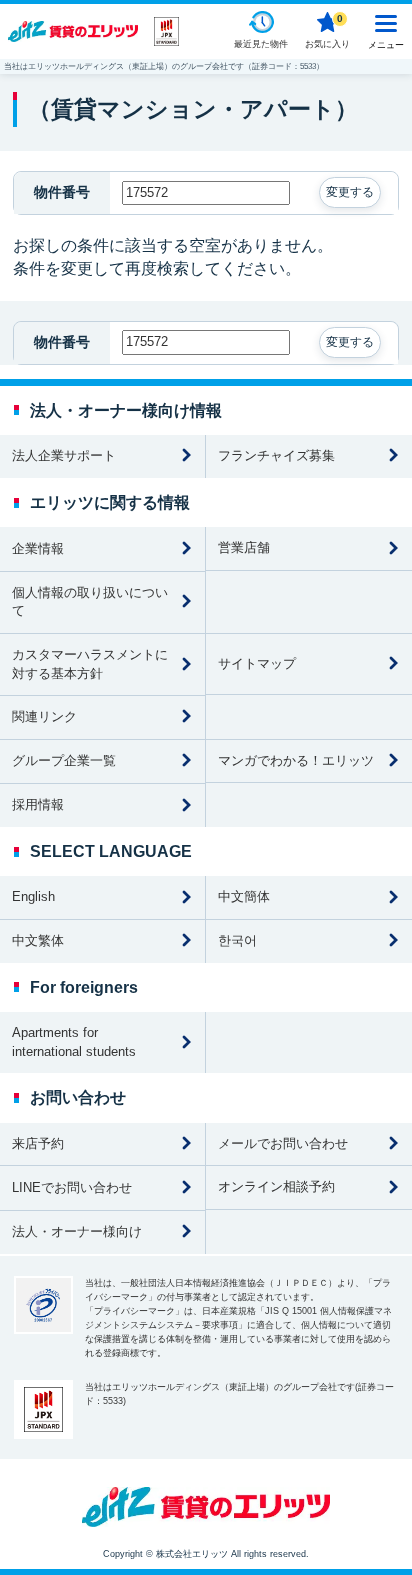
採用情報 (38, 804)
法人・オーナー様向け (77, 1231)
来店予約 (38, 1143)
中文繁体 (38, 940)
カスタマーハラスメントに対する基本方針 (90, 664)
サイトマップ (257, 663)
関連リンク (44, 716)
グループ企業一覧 (64, 760)
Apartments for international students (74, 1042)
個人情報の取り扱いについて (90, 602)
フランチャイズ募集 (276, 455)
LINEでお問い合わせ (72, 1187)
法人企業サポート (64, 455)
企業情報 (38, 548)
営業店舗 (244, 547)
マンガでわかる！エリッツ (296, 760)
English (33, 896)
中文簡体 (244, 896)
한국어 (237, 940)
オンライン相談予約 (276, 1186)
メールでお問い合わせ (283, 1143)
